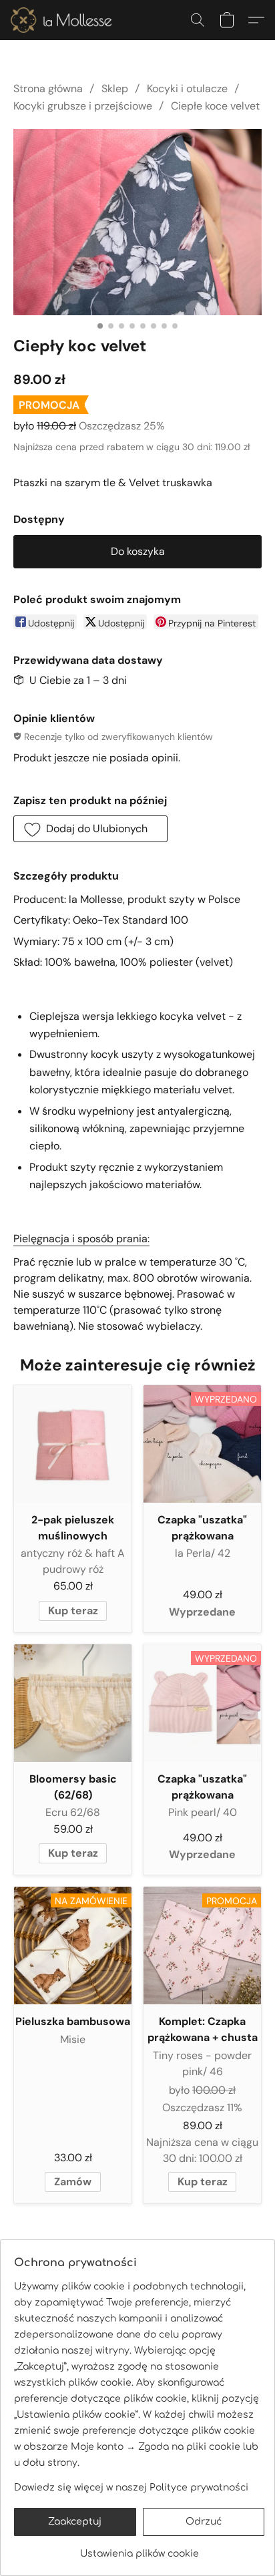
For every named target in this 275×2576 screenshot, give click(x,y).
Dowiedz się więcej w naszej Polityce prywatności (131, 2488)
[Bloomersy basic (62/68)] (73, 1703)
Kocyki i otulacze (187, 88)
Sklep (115, 88)
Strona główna (48, 88)
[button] (64, 20)
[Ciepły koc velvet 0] (137, 222)
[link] (139, 2549)
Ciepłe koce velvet (215, 106)
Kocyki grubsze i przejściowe (83, 106)
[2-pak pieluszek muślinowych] (73, 1444)
